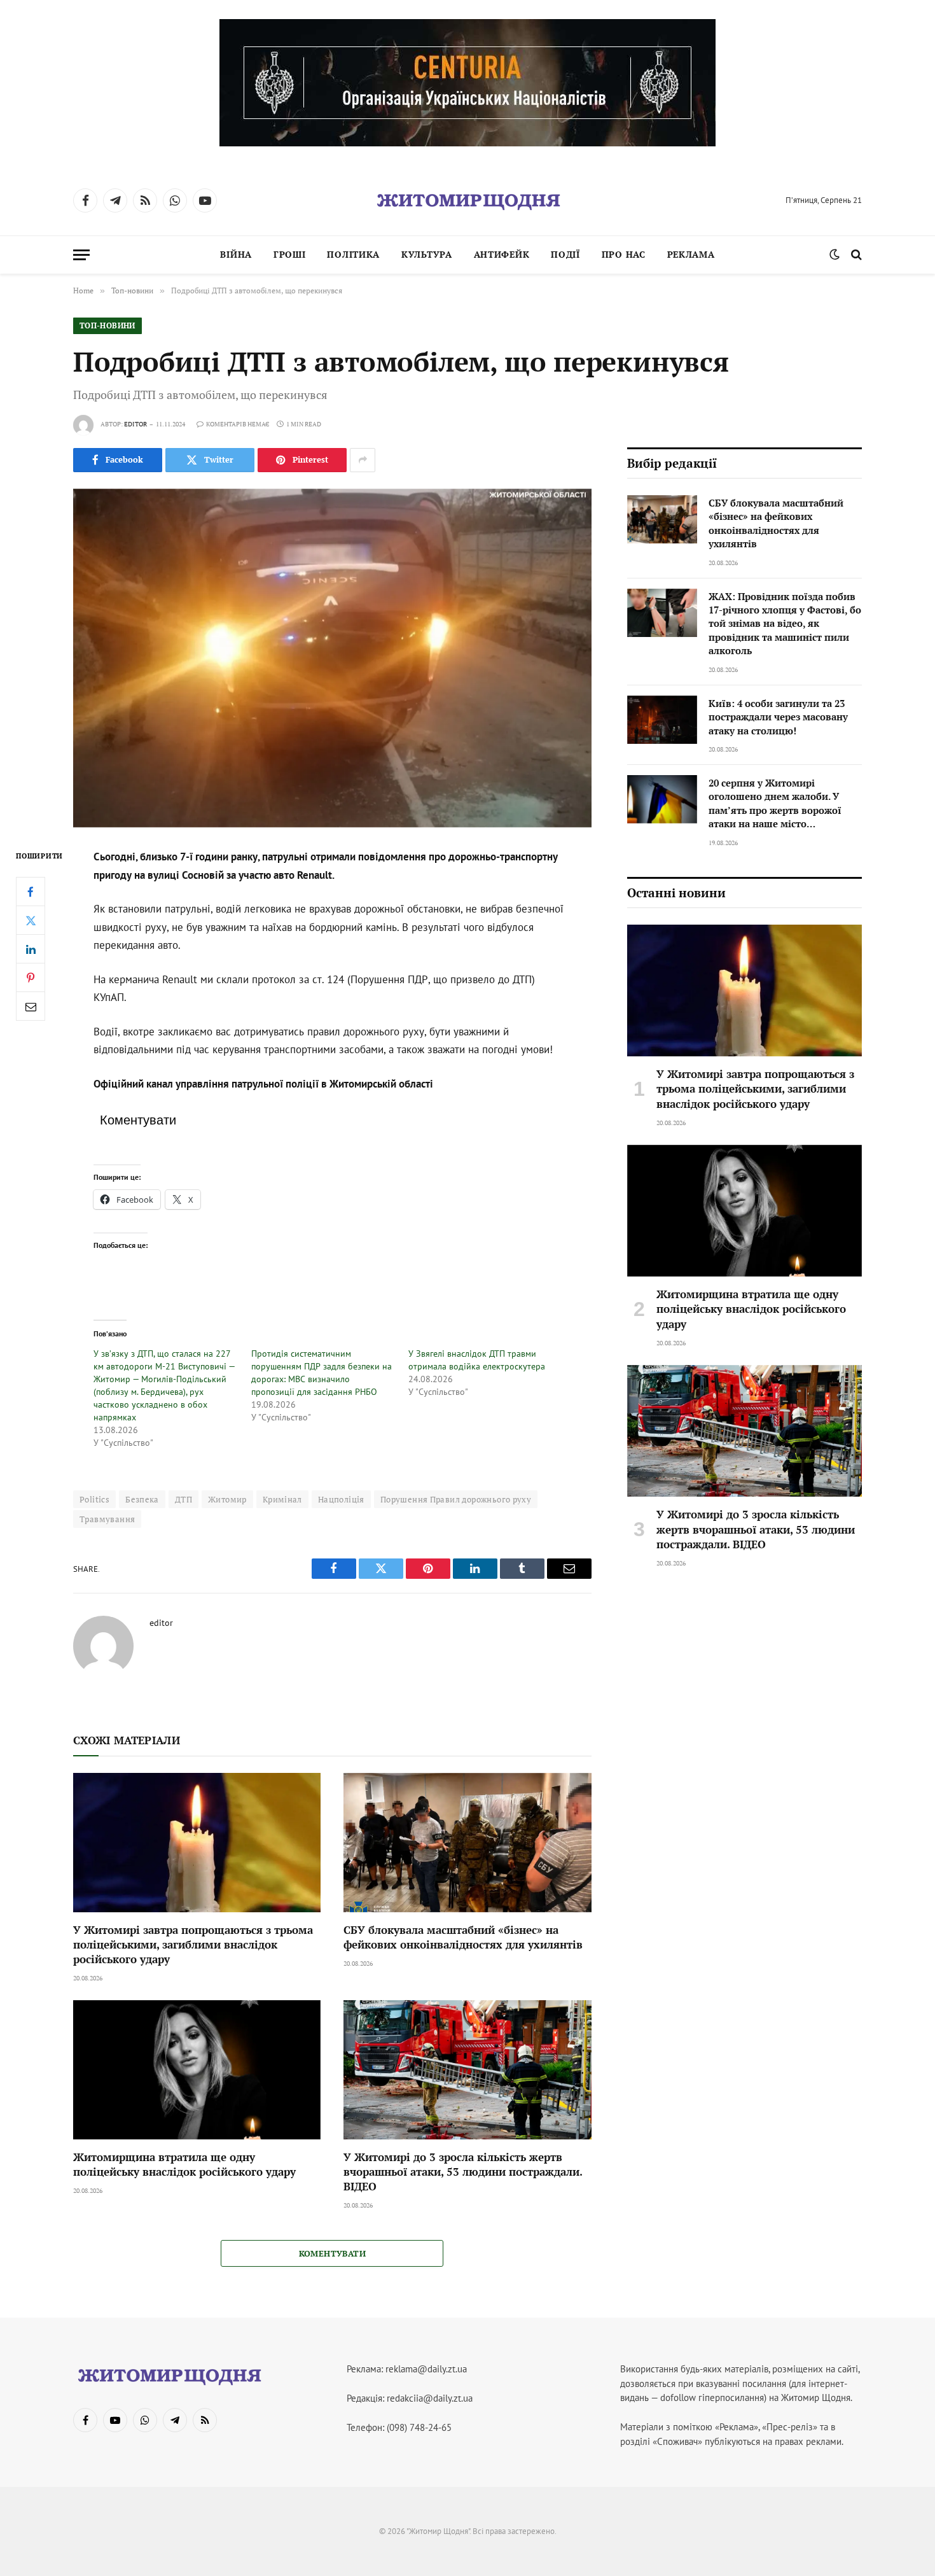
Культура (427, 254)
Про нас (624, 254)
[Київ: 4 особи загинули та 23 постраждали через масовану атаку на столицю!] (662, 720)
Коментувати (332, 2253)
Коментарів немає (238, 424)
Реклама (691, 254)
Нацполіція (341, 1499)
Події (565, 254)
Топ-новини (107, 325)
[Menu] (81, 255)
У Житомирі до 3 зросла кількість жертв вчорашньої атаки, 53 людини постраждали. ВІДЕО (463, 2172)
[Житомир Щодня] (468, 200)
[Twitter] (31, 921)
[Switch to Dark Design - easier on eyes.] (835, 255)
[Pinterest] (31, 978)
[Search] (855, 255)
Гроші (290, 254)
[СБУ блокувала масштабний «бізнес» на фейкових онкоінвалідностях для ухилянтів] (467, 1843)
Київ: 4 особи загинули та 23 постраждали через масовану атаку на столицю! (778, 717)
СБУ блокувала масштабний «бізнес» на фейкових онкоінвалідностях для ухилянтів (463, 1937)
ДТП (184, 1499)
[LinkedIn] (31, 949)
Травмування (107, 1519)
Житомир (227, 1499)
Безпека (142, 1499)
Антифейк (502, 254)
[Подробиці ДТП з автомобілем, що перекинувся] (332, 658)
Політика (353, 254)
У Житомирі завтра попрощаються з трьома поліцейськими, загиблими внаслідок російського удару (193, 1944)
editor (135, 424)
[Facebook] (31, 892)
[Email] (31, 1007)
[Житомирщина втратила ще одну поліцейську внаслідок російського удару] (197, 2070)
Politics (94, 1499)
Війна (236, 254)
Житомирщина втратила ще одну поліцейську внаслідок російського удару (184, 2164)
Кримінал (282, 1499)
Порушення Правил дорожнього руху (456, 1499)
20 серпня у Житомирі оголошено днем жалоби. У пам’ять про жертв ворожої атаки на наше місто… (775, 803)
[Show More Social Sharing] (363, 460)
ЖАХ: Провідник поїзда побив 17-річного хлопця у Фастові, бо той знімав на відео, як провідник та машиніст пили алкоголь (785, 624)
